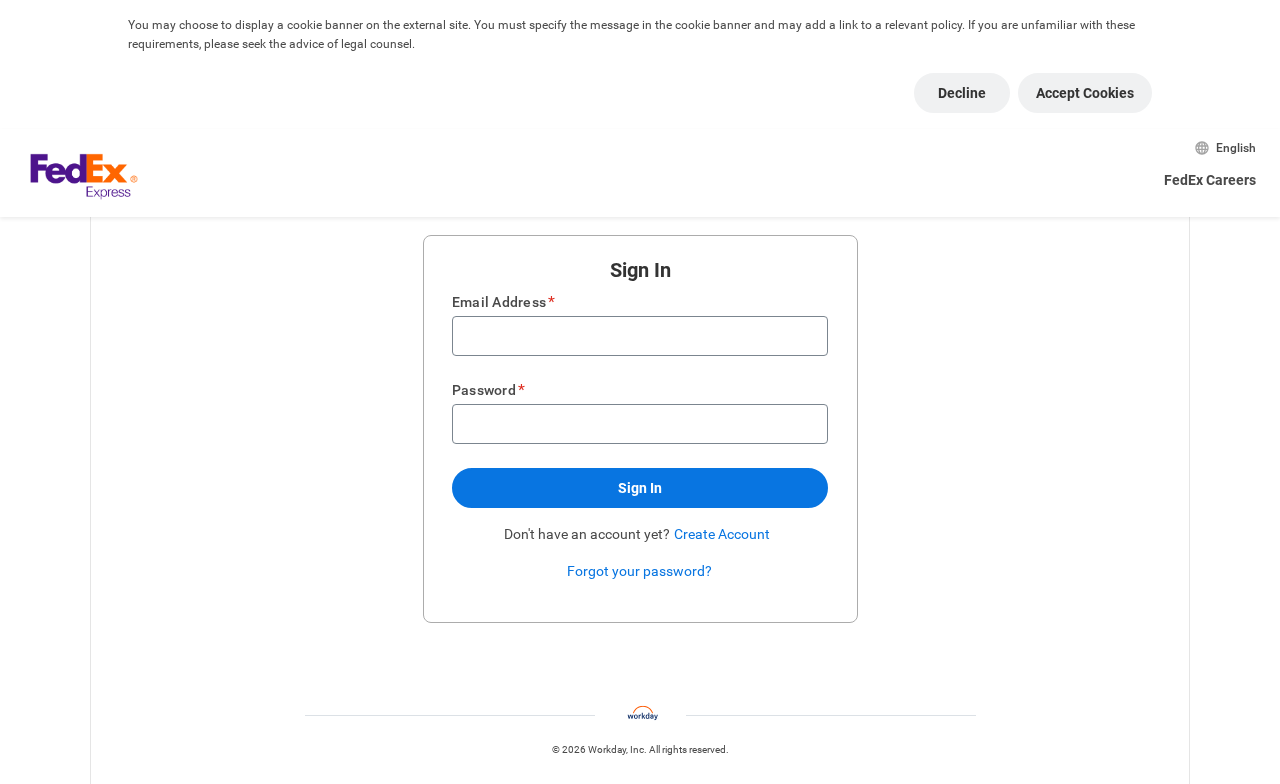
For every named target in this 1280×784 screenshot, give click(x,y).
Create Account (722, 534)
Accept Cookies (1085, 93)
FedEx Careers (1210, 180)
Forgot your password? (639, 571)
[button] (640, 488)
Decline (962, 93)
